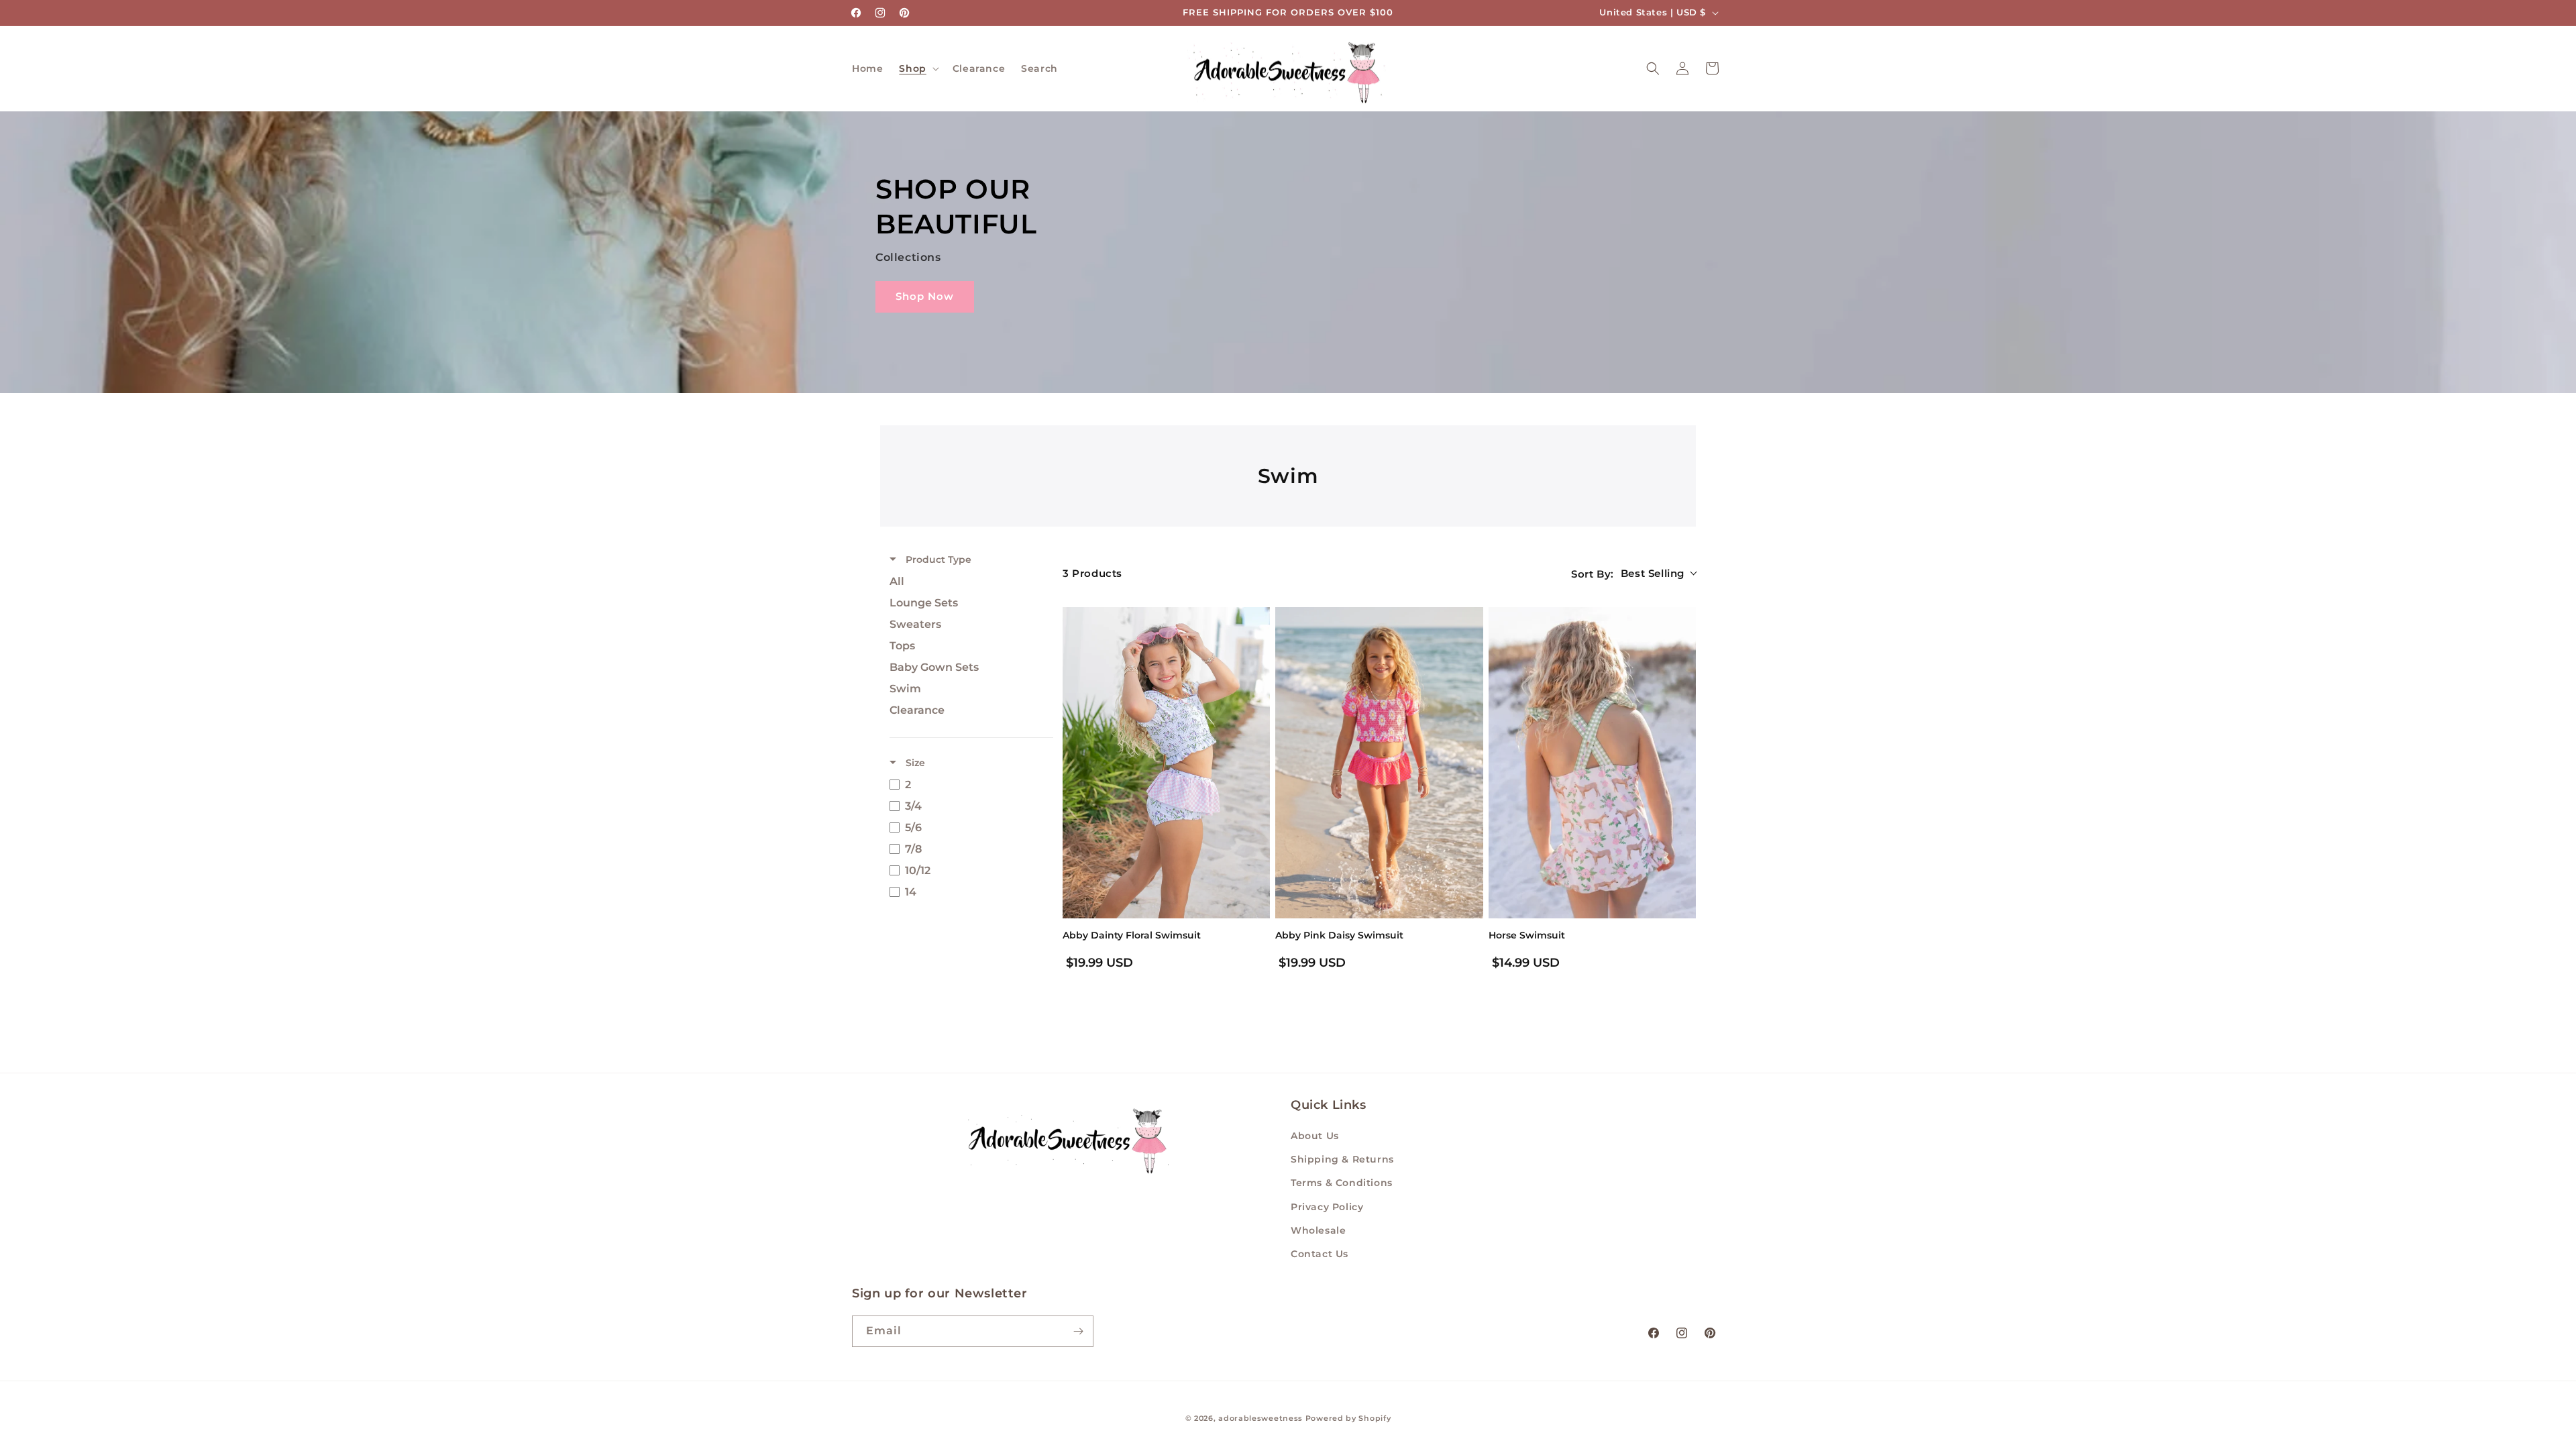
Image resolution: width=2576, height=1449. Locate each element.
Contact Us (1320, 1254)
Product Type (937, 559)
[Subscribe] (1078, 1331)
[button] (917, 68)
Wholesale (1318, 1230)
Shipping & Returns (1342, 1159)
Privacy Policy (1327, 1207)
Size (914, 763)
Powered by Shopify (1348, 1418)
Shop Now (925, 296)
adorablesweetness (1260, 1418)
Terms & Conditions (1342, 1183)
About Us (1315, 1136)
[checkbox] (968, 582)
